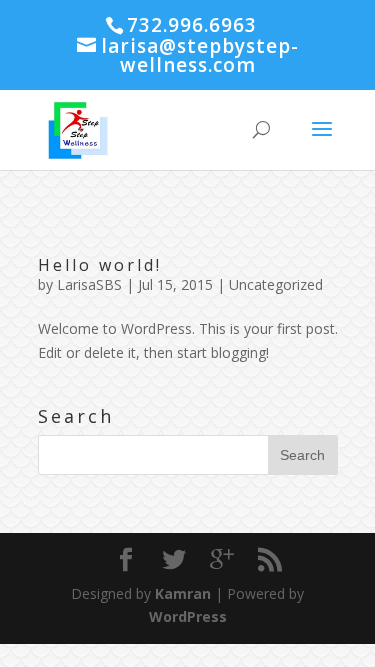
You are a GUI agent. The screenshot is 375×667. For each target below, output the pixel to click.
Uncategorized (276, 284)
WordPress (188, 616)
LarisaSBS (89, 284)
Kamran (183, 593)
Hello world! (100, 265)
